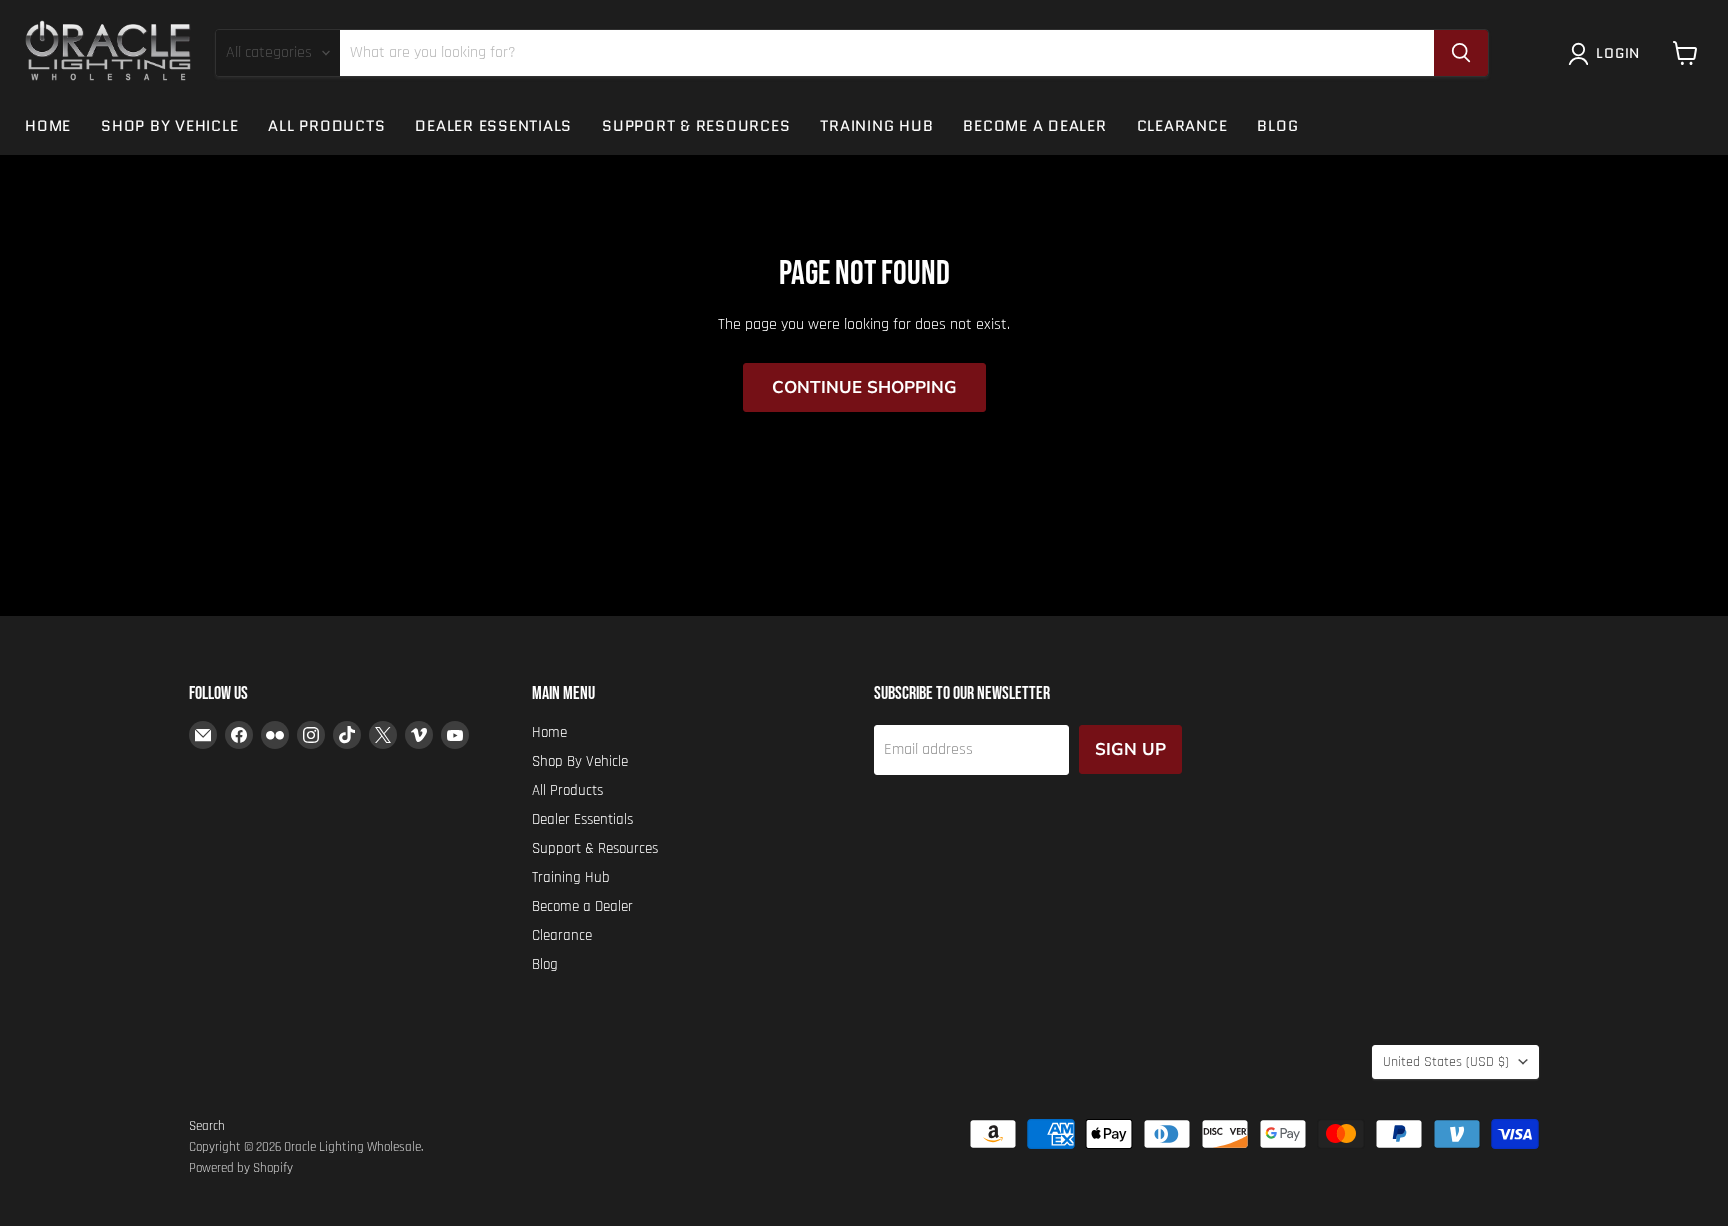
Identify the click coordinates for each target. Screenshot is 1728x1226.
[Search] (1461, 53)
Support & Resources (696, 126)
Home (48, 126)
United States (1446, 1062)
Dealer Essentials (493, 126)
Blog (1277, 126)
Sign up (1130, 749)
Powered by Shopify (241, 1168)
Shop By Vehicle (169, 126)
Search (207, 1126)
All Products (326, 126)
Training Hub (876, 126)
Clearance (1182, 126)
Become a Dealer (1034, 126)
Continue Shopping (864, 387)
